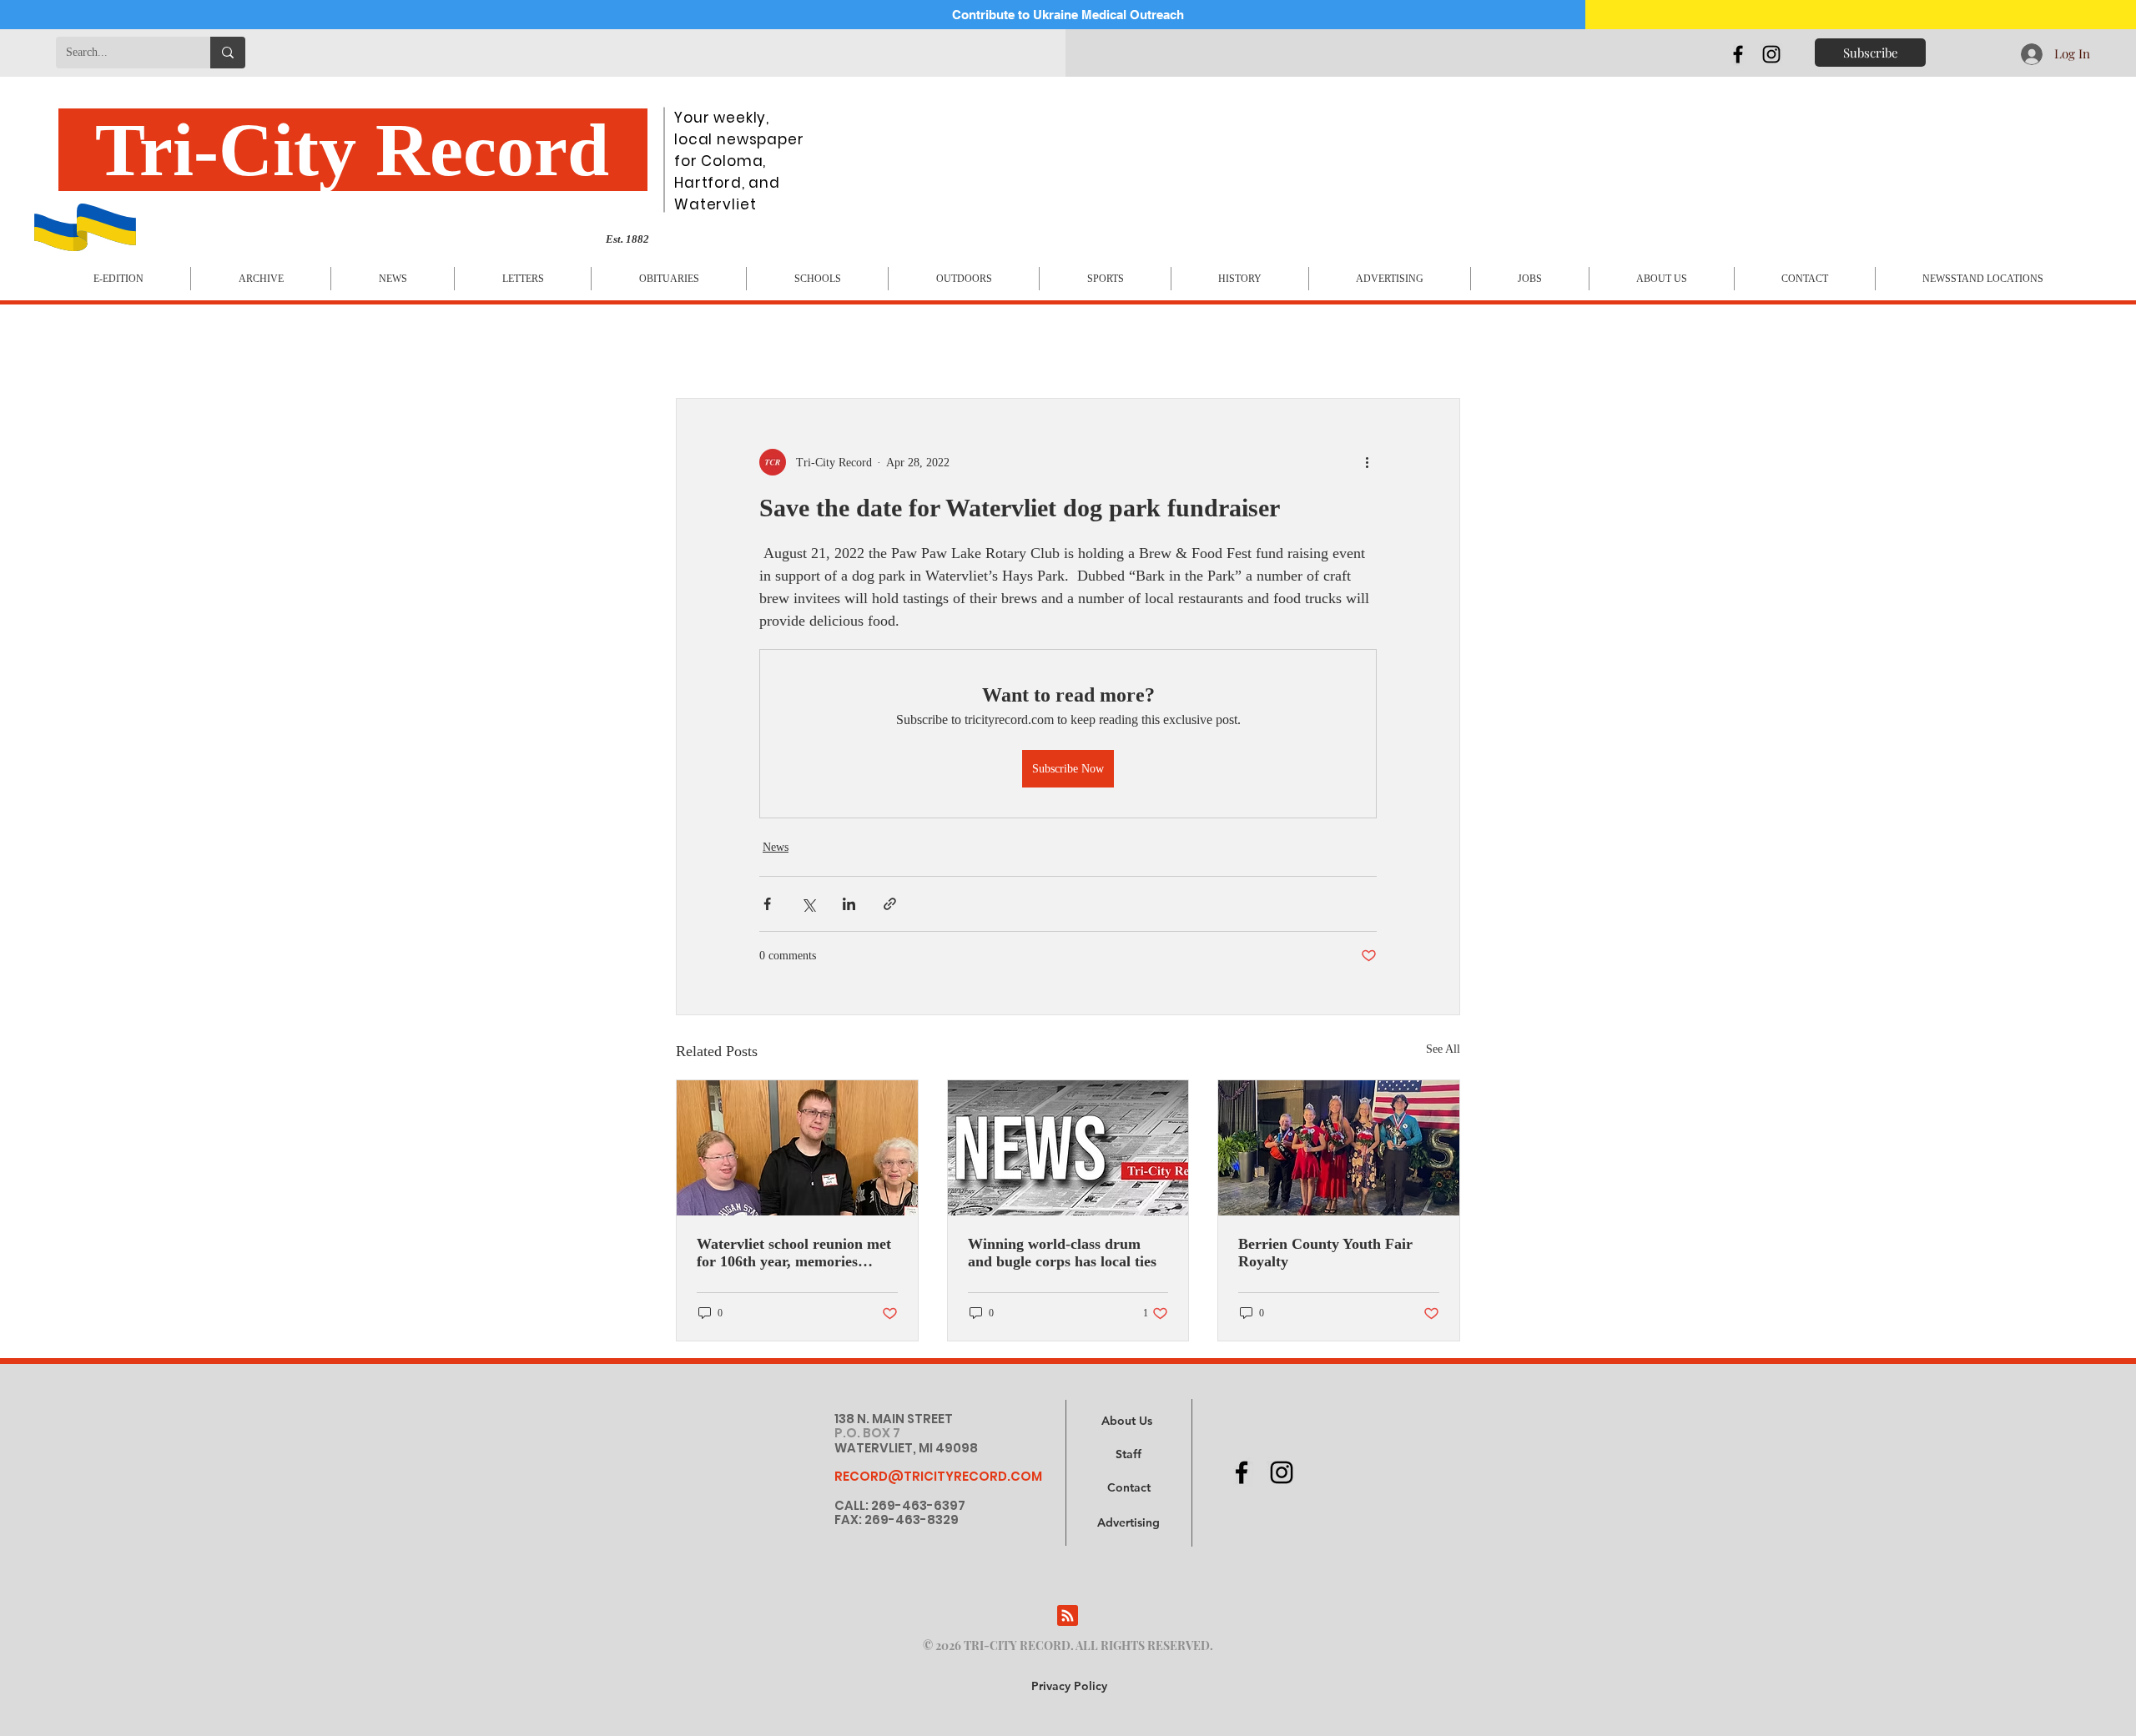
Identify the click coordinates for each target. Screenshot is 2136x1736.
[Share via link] (890, 904)
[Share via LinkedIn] (849, 904)
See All (1443, 1049)
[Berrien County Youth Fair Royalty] (1339, 1148)
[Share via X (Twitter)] (808, 904)
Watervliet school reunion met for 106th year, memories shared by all (794, 1253)
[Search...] (228, 53)
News (776, 847)
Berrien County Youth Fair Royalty (1325, 1253)
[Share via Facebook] (767, 904)
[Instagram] (1771, 54)
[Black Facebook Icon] (1738, 54)
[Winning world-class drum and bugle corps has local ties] (1068, 1148)
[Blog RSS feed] (1068, 1616)
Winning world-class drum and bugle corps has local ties (1062, 1253)
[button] (1128, 1523)
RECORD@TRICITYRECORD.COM (938, 1476)
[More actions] (1367, 462)
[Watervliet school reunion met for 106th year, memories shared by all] (797, 1148)
